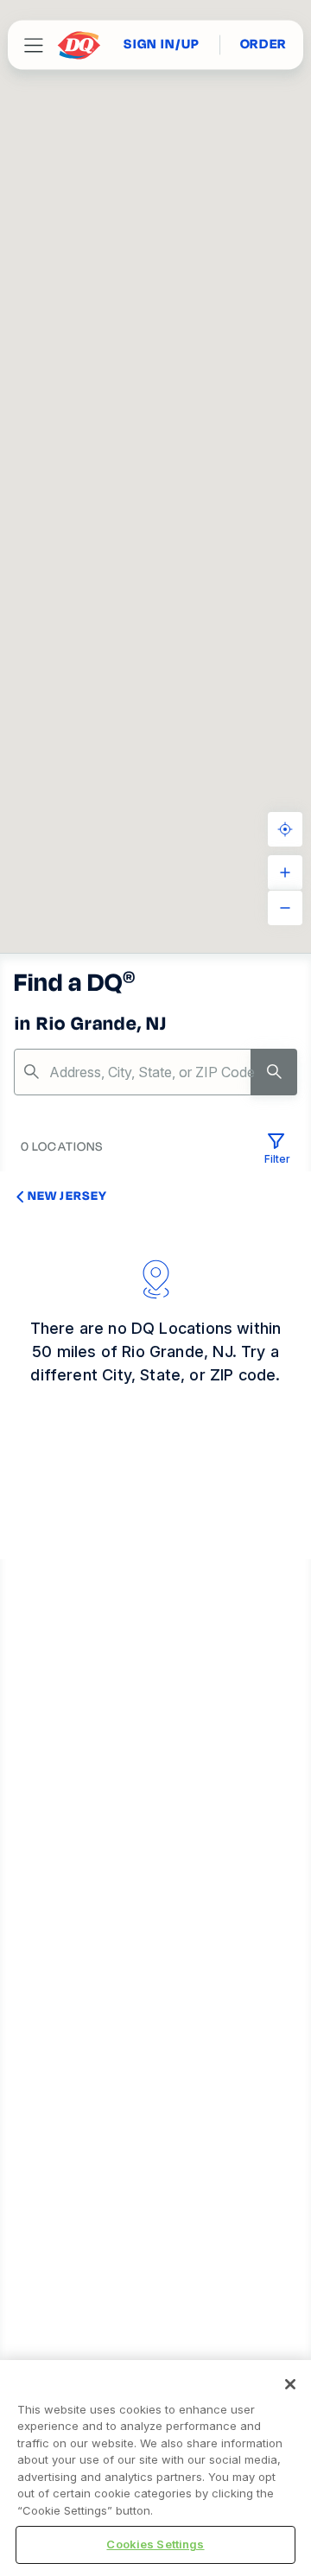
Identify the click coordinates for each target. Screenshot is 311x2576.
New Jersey (67, 1196)
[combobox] (155, 1072)
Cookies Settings (155, 2544)
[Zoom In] (285, 872)
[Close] (290, 2384)
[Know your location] (285, 829)
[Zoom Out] (285, 908)
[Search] (274, 1072)
